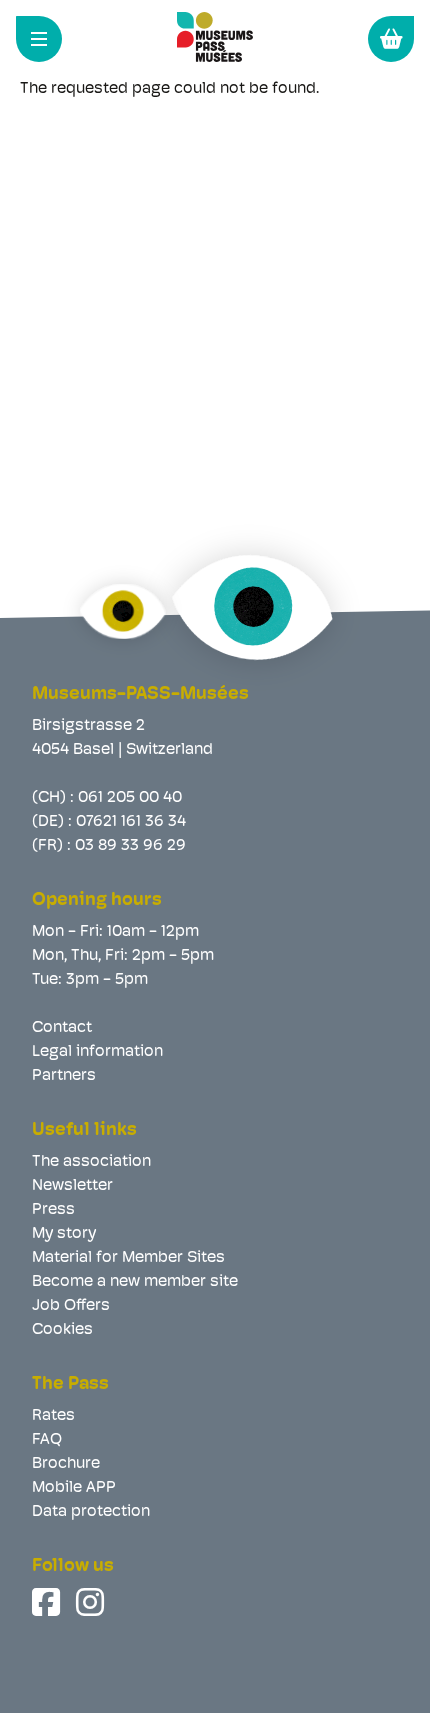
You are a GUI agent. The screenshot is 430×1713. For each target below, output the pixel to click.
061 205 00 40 (130, 798)
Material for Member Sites (128, 1258)
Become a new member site (135, 1282)
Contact (62, 1028)
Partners (64, 1076)
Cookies (62, 1330)
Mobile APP (74, 1488)
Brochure (66, 1464)
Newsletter (72, 1186)
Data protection (91, 1512)
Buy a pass (391, 39)
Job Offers (71, 1306)
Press (53, 1210)
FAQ (47, 1440)
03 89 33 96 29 (130, 846)
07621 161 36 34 (131, 822)
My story (64, 1234)
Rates (53, 1416)
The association (91, 1162)
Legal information (97, 1052)
